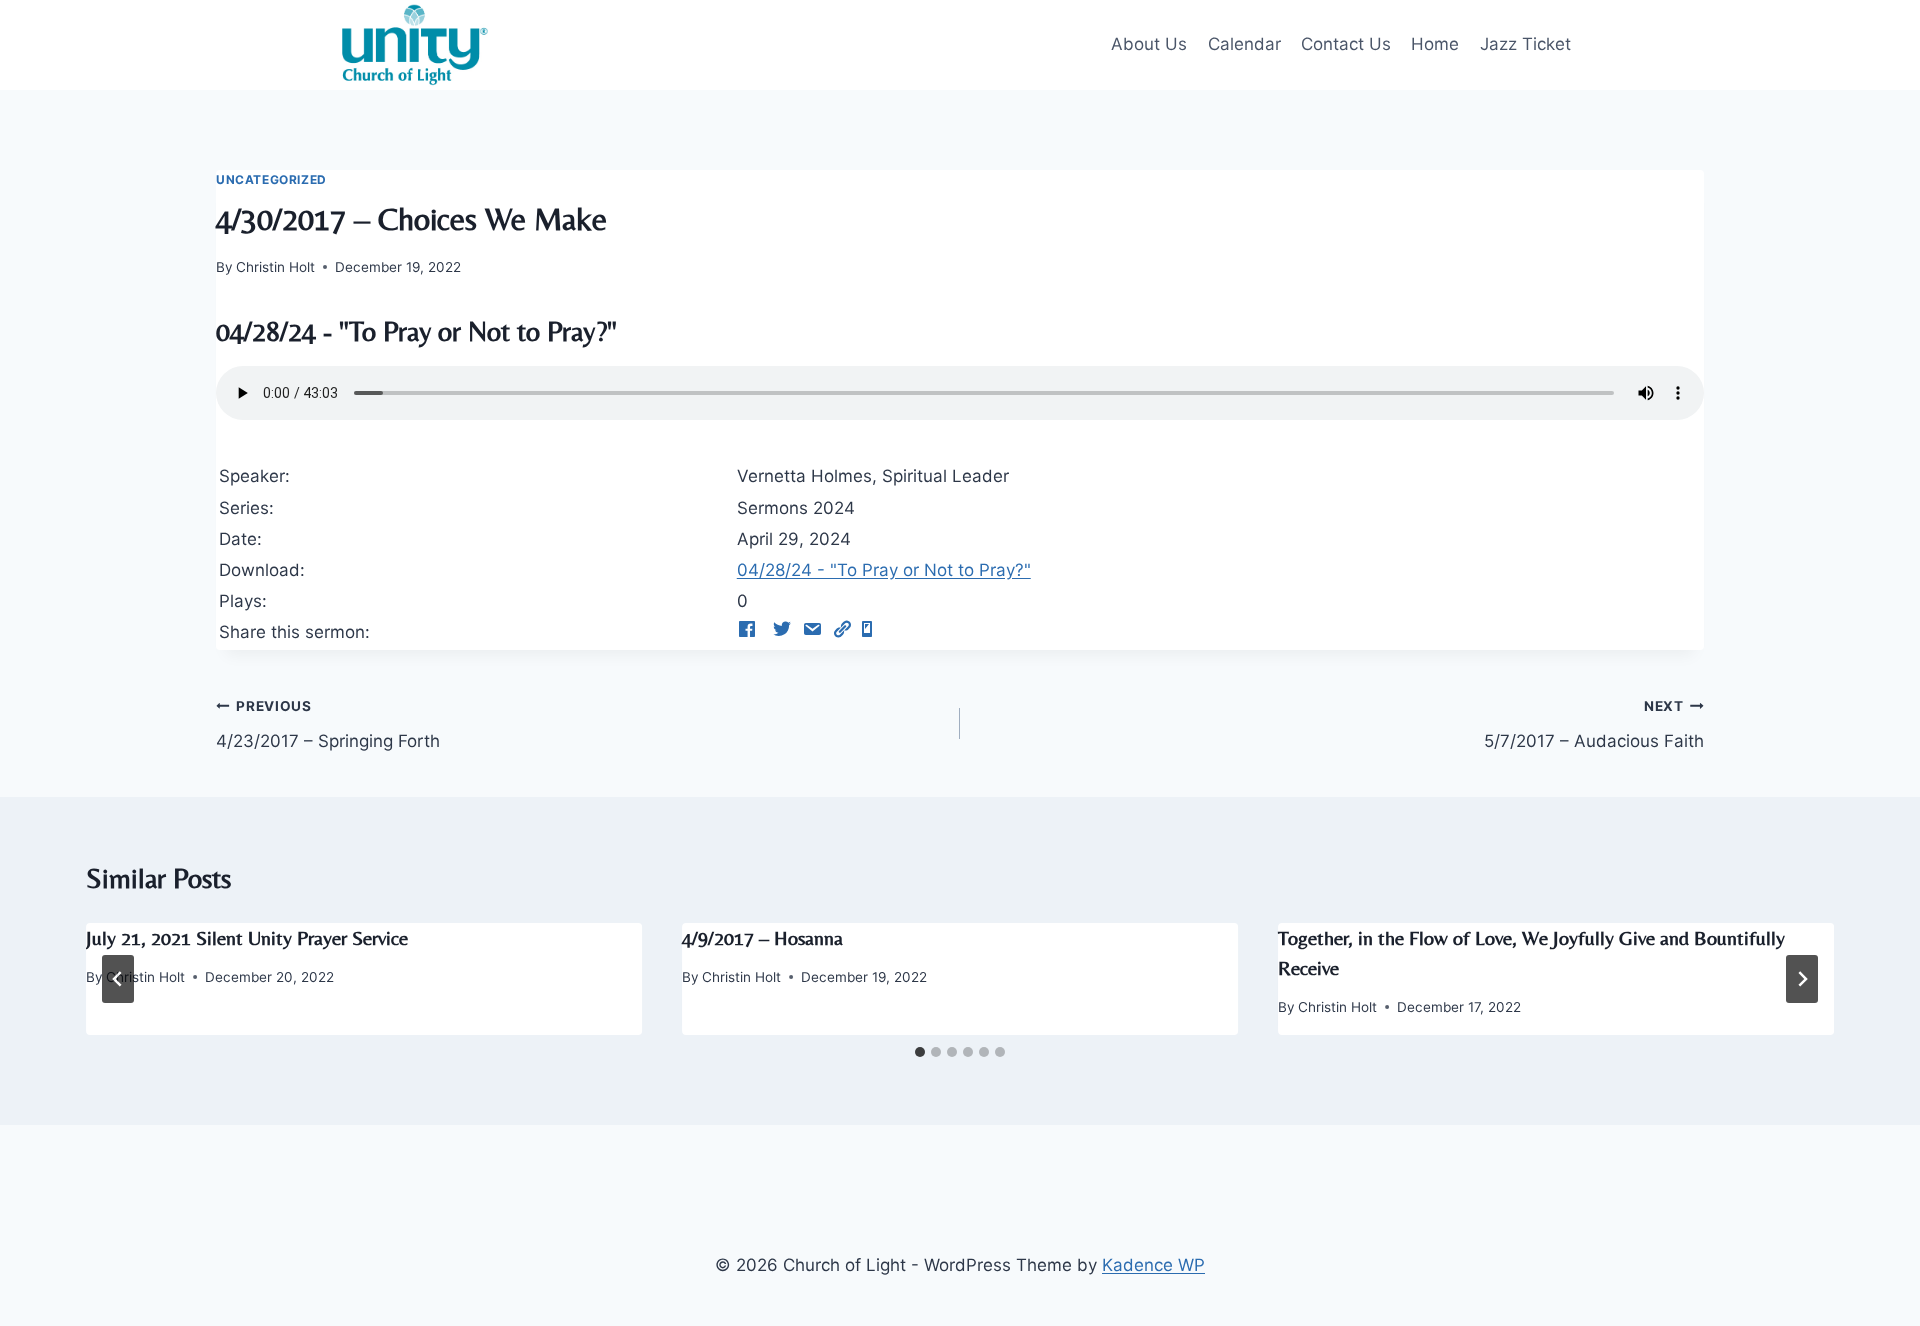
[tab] (920, 1052)
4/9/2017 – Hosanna (762, 937)
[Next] (1802, 979)
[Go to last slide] (118, 979)
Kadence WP (1153, 1265)
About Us (1149, 44)
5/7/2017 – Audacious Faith (1594, 724)
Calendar (1244, 44)
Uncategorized (271, 179)
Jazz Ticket (1525, 44)
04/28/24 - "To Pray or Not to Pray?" (884, 570)
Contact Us (1346, 44)
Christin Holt (275, 267)
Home (1435, 44)
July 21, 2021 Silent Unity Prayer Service (247, 937)
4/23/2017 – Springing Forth (328, 724)
